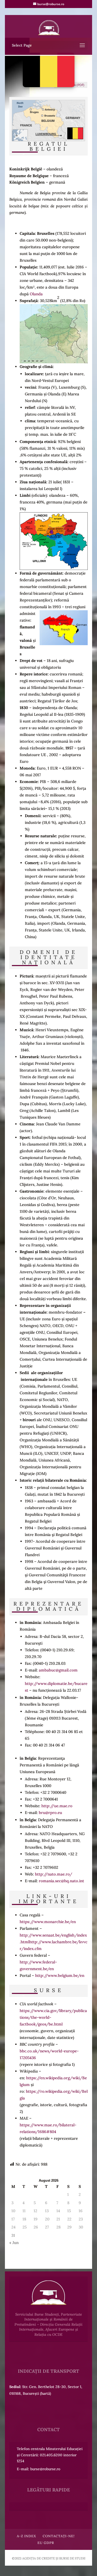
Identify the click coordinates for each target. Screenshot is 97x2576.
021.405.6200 (51, 2455)
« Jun (14, 2243)
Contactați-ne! (59, 2536)
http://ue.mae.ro (57, 1806)
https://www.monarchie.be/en (48, 1922)
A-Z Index (26, 2536)
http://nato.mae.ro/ (54, 1874)
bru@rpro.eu (50, 1813)
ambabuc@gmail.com (58, 1670)
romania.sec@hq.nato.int (61, 1881)
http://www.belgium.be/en (60, 1975)
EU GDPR (46, 2543)
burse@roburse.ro (45, 2469)
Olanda (36, 294)
